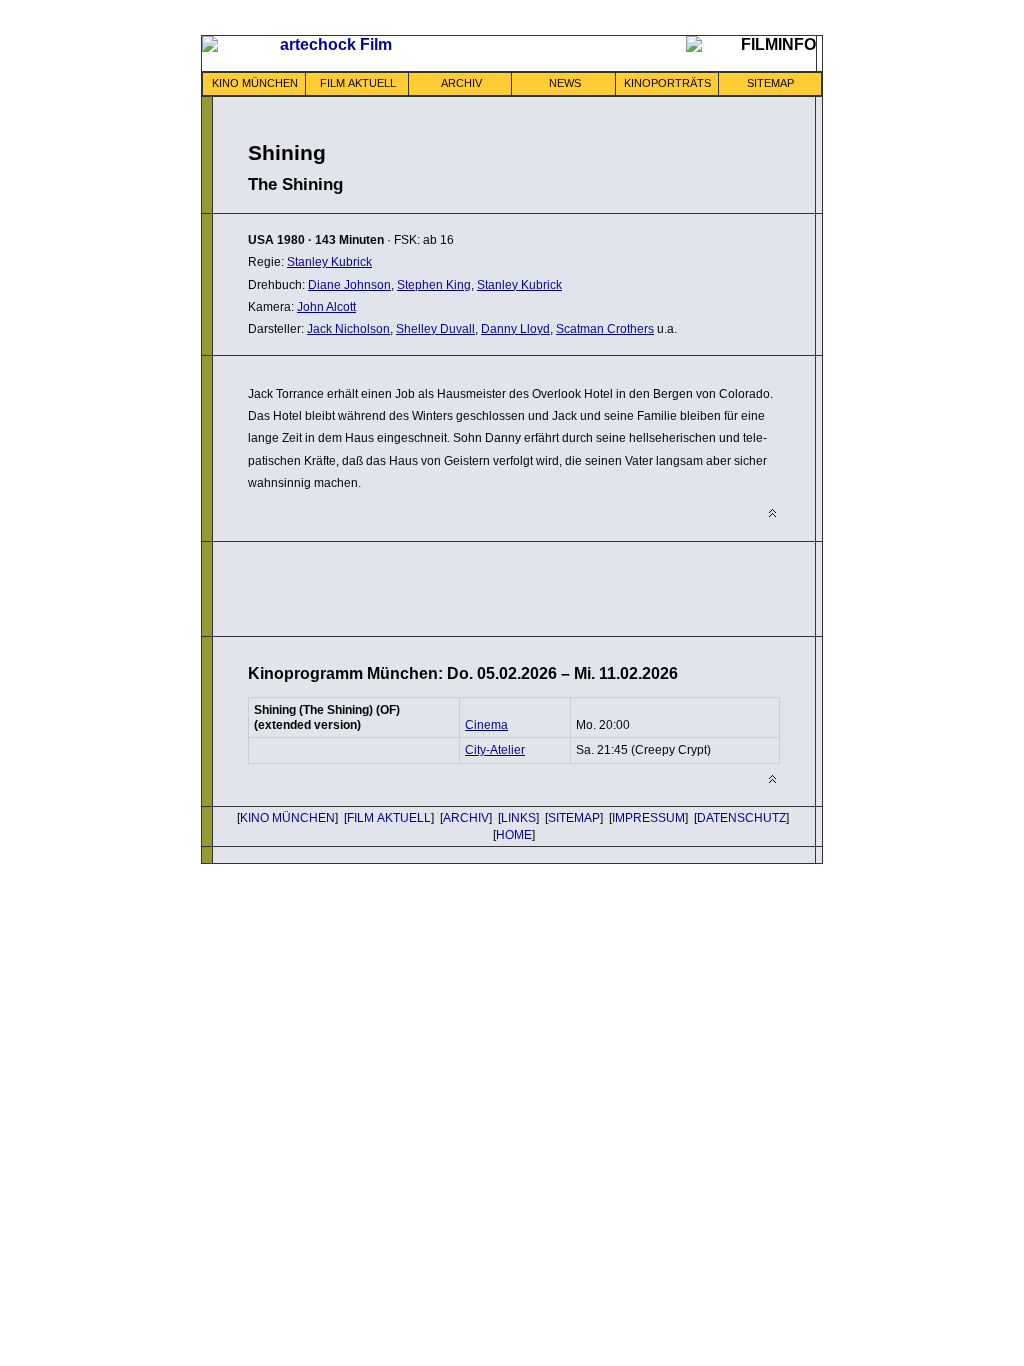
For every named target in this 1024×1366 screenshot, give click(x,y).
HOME (514, 835)
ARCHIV (461, 83)
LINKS (518, 818)
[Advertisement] (482, 587)
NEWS (565, 83)
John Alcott (326, 307)
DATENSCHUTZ (741, 818)
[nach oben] (772, 513)
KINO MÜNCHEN (255, 83)
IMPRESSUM (648, 818)
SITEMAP (770, 83)
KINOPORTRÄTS (667, 83)
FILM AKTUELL (358, 83)
